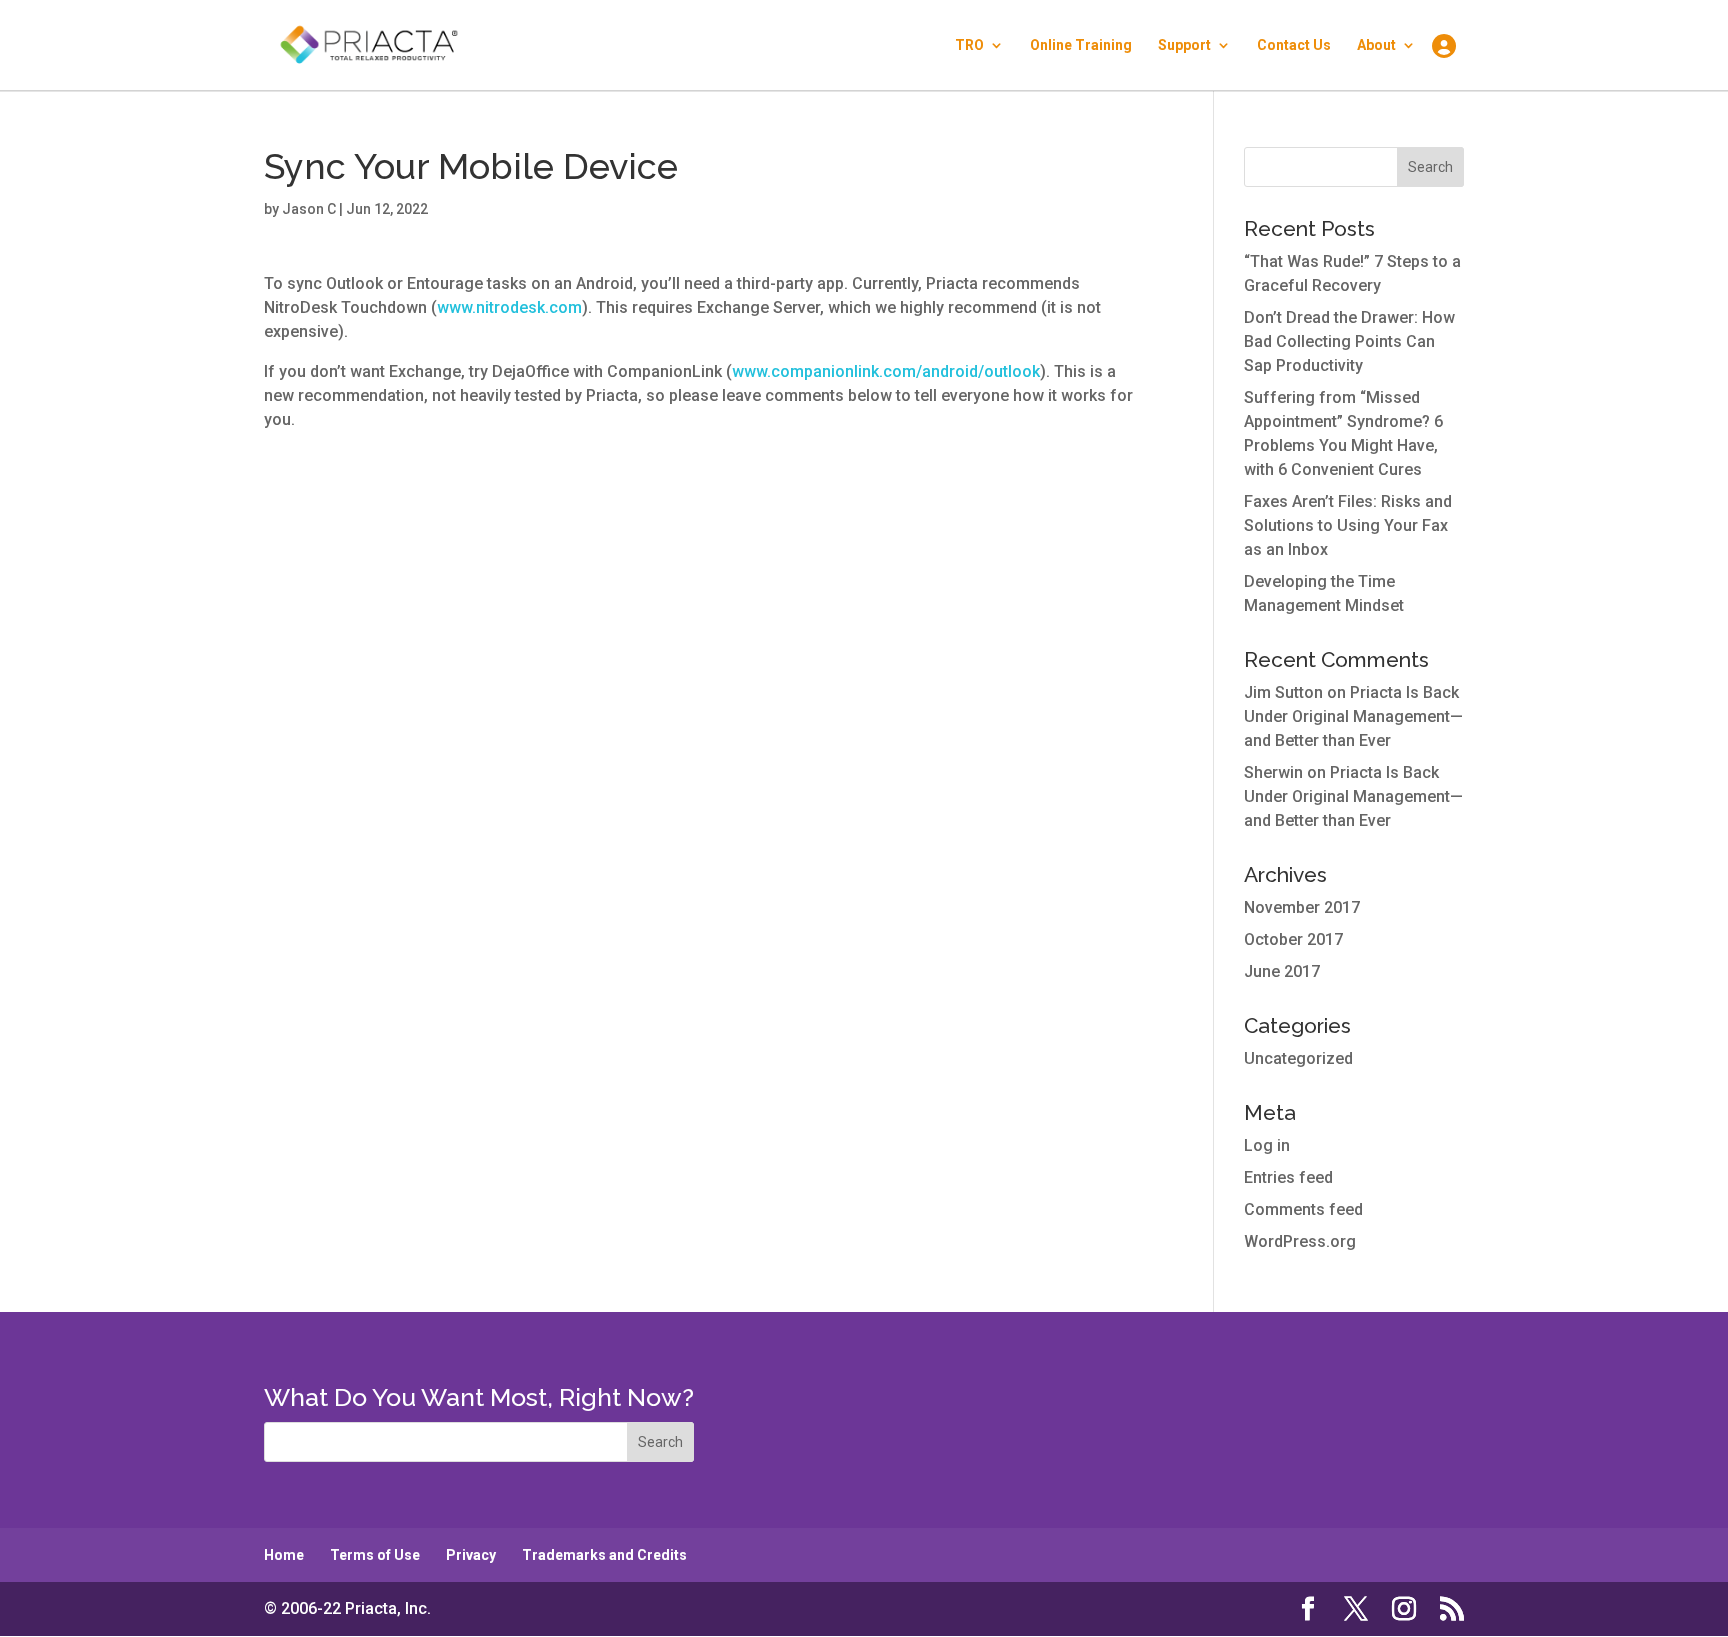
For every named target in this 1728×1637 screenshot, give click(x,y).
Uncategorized (1298, 1058)
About (1376, 45)
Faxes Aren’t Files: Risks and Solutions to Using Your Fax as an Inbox (1348, 525)
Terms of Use (375, 1555)
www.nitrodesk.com (509, 307)
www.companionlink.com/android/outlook (886, 371)
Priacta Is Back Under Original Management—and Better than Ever (1353, 716)
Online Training (1081, 45)
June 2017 (1282, 971)
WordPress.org (1300, 1241)
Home (284, 1555)
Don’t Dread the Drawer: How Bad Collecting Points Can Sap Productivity (1349, 341)
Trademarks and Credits (604, 1555)
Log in (1267, 1145)
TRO (969, 45)
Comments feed (1303, 1209)
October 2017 (1293, 939)
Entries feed (1288, 1177)
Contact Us (1294, 45)
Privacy (471, 1555)
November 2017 (1302, 907)
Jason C (309, 209)
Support (1184, 45)
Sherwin (1273, 772)
